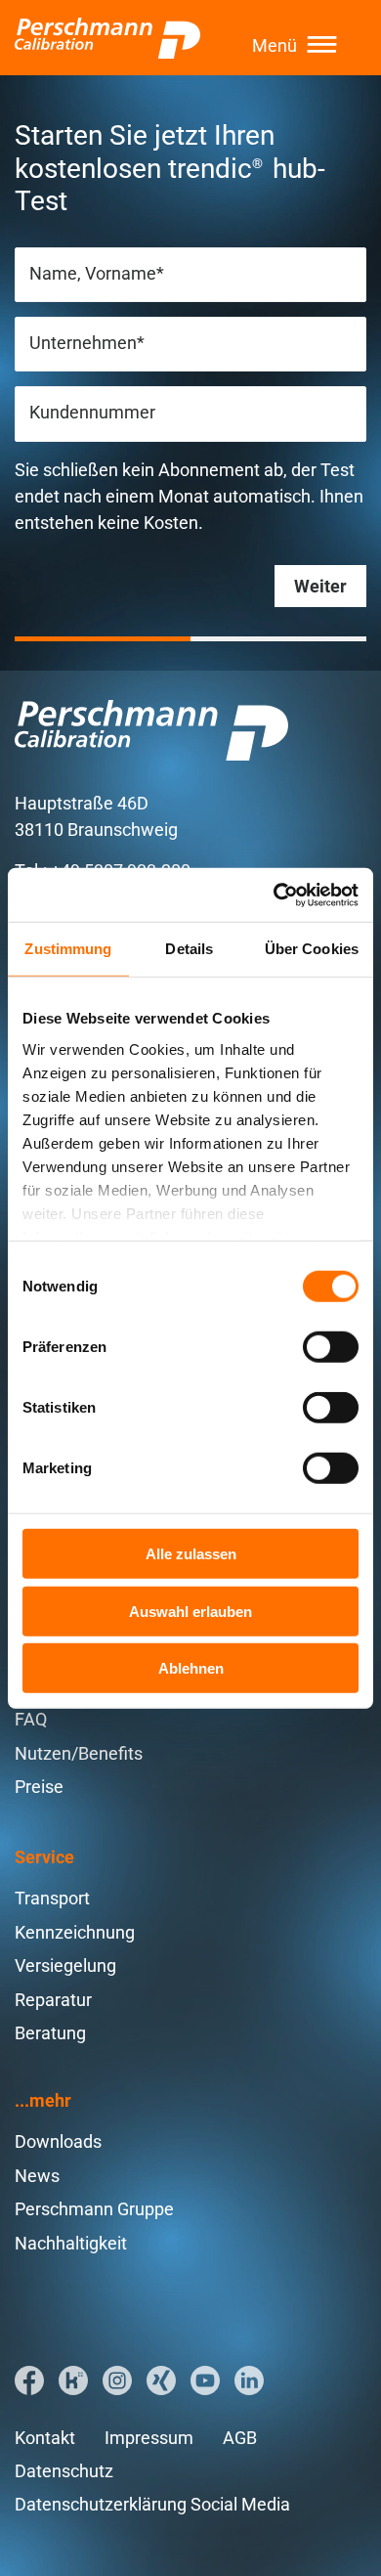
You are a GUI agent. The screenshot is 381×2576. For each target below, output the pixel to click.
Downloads (58, 2141)
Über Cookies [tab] (312, 949)
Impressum (149, 2438)
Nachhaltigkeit (71, 2243)
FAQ (31, 1719)
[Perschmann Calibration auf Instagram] (117, 2380)
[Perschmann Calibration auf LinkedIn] (249, 2380)
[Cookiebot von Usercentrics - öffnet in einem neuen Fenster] (274, 895)
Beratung (50, 2033)
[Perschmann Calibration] (107, 38)
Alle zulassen (191, 1554)
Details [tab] (189, 949)
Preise (39, 1787)
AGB (240, 2438)
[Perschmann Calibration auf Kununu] (73, 2380)
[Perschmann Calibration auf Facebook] (29, 2380)
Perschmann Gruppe (94, 2209)
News (37, 2176)
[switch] (331, 1347)
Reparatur (53, 2000)
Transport (52, 1898)
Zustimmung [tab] (68, 949)
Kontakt (45, 2438)
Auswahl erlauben (190, 1611)
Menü (275, 45)
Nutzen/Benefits (79, 1753)
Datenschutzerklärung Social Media (152, 2504)
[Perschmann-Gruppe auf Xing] (161, 2380)
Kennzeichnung (75, 1932)
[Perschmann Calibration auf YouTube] (205, 2380)
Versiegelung (65, 1965)
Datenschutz (64, 2471)
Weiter (320, 586)
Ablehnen (191, 1668)
